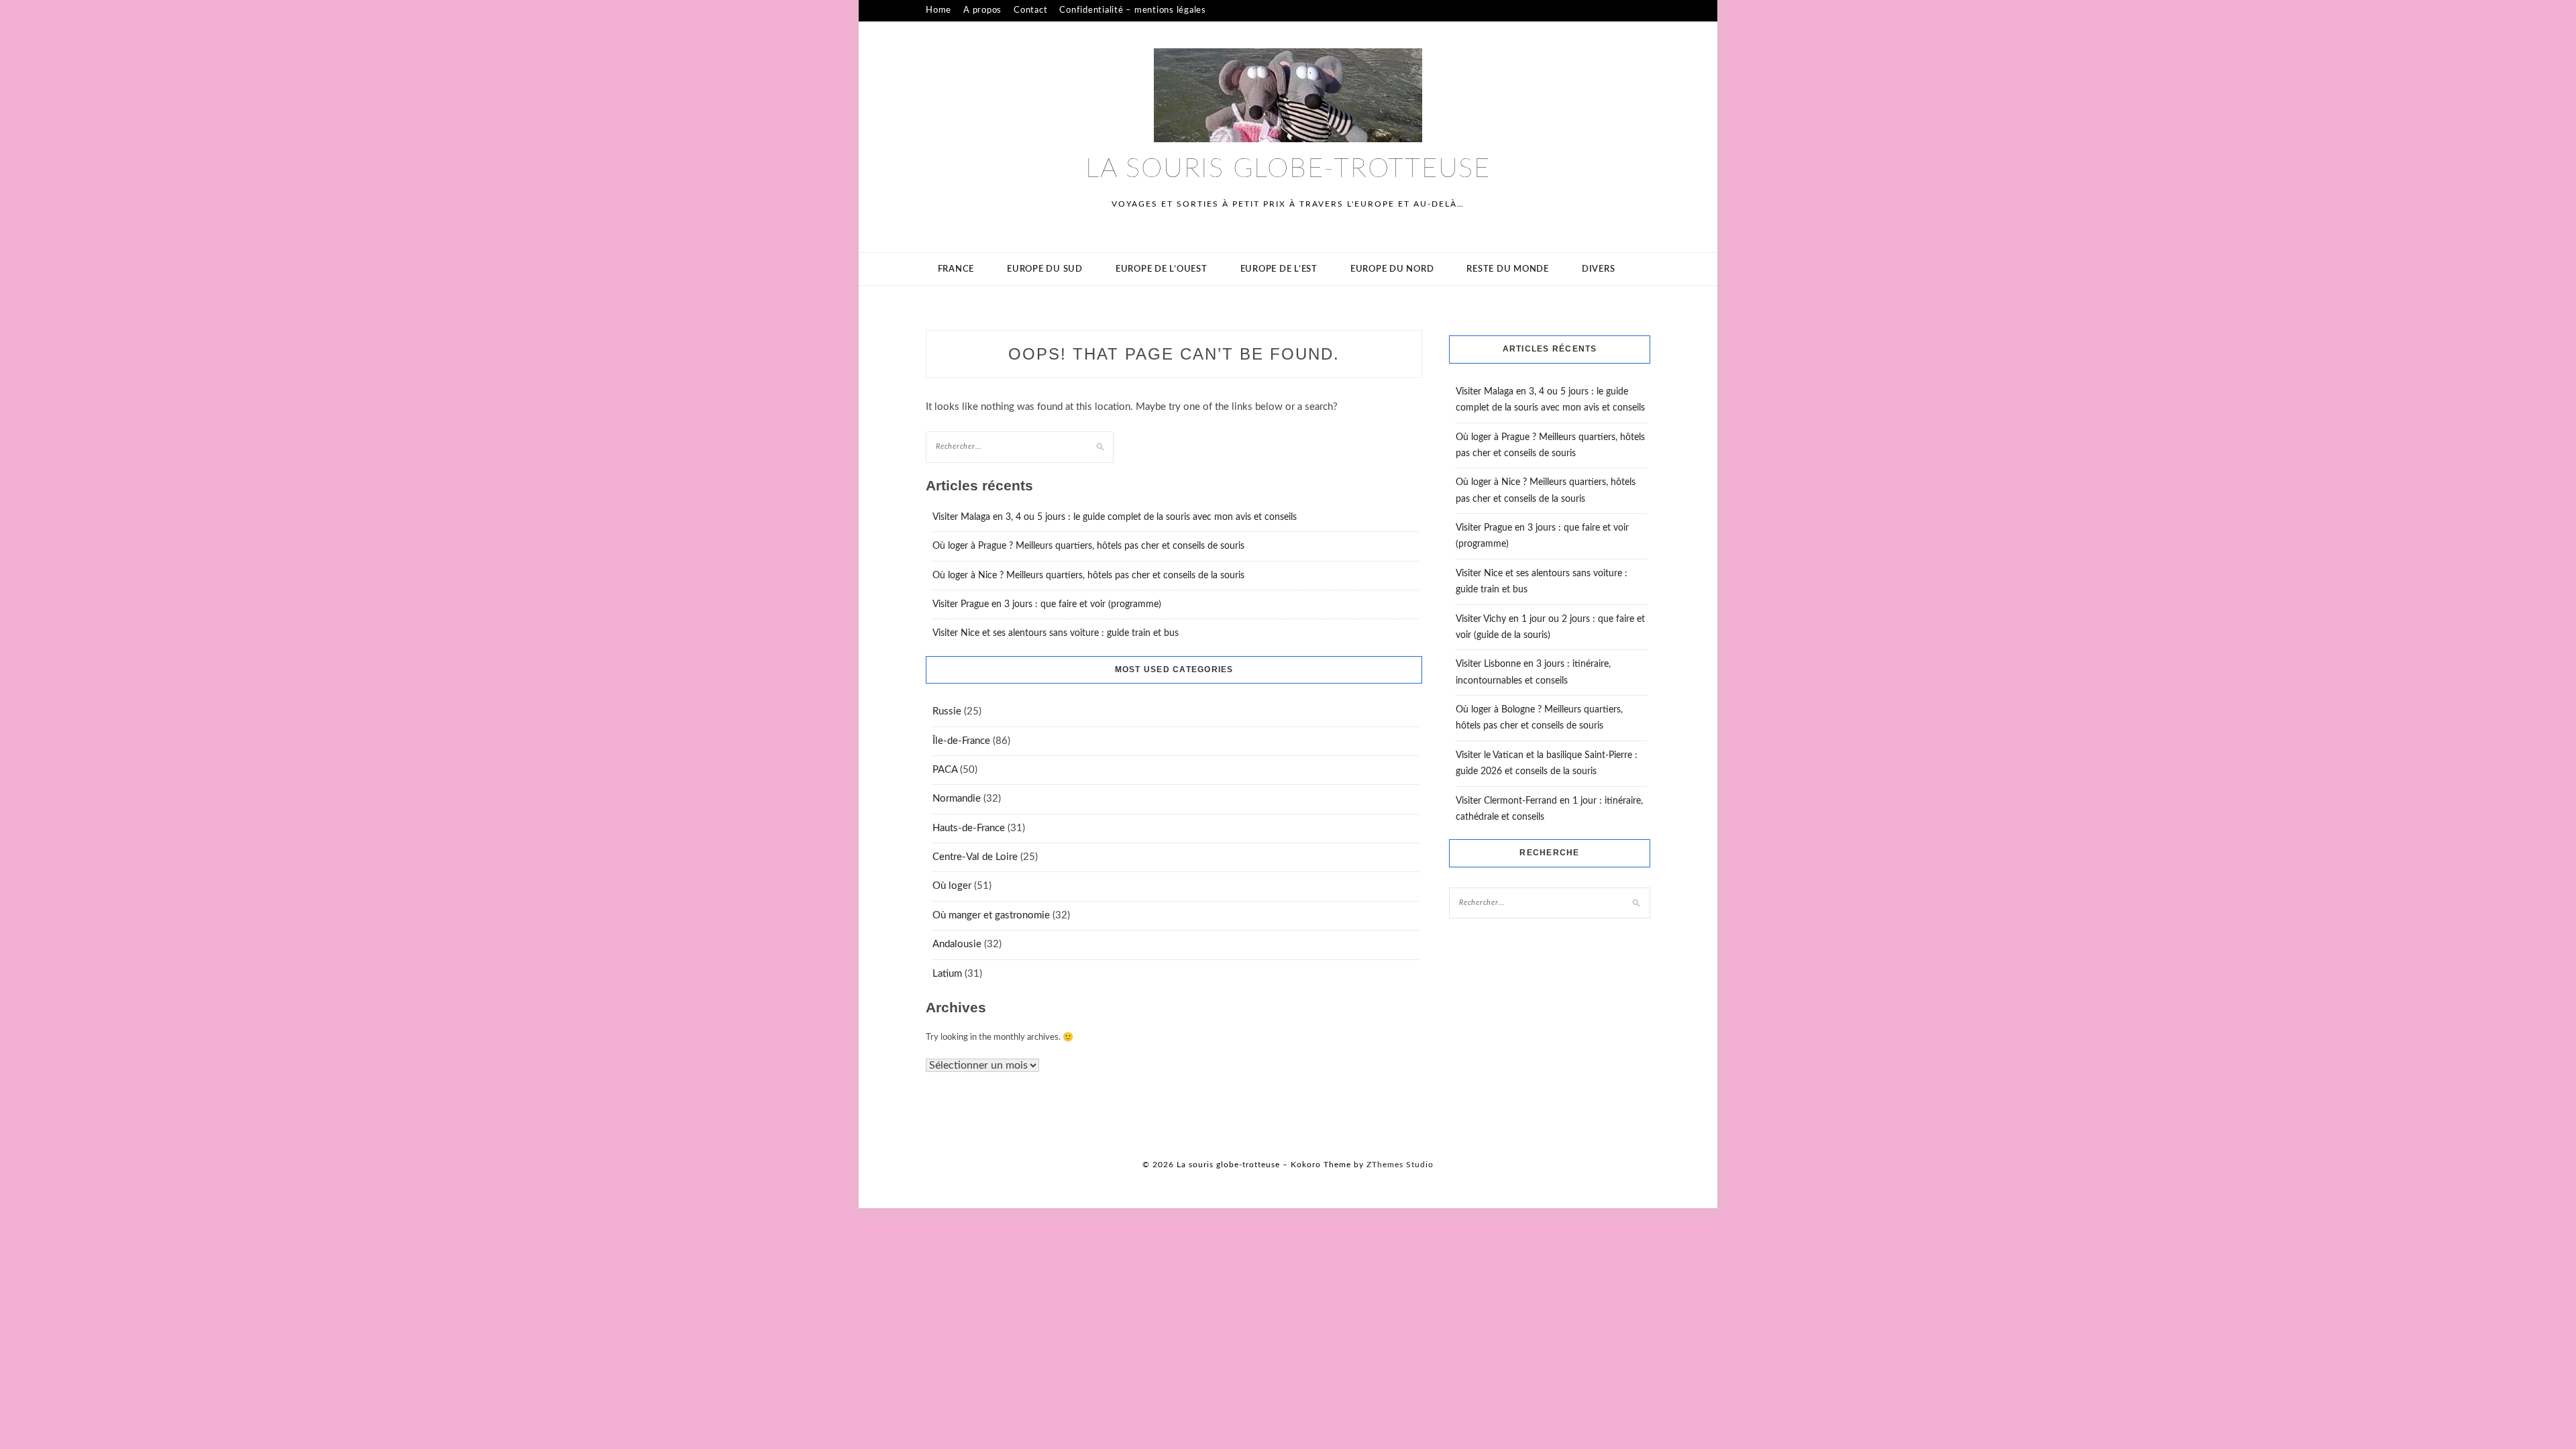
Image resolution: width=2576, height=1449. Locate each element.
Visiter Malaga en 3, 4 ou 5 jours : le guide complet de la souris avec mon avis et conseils (1115, 517)
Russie (947, 711)
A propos (982, 10)
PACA (945, 770)
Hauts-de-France (969, 828)
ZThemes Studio (1400, 1165)
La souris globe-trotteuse (1288, 169)
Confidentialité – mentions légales (1133, 10)
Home (938, 10)
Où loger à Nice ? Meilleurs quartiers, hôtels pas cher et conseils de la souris (1088, 576)
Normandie (957, 799)
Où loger (952, 886)
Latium (947, 974)
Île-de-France (961, 741)
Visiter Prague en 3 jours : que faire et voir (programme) (1047, 604)
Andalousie (957, 944)
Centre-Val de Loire (975, 857)
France (956, 269)
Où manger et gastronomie (991, 915)
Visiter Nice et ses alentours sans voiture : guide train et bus (1056, 633)
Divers (1599, 269)
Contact (1030, 10)
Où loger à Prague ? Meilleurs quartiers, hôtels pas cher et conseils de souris (1088, 546)
